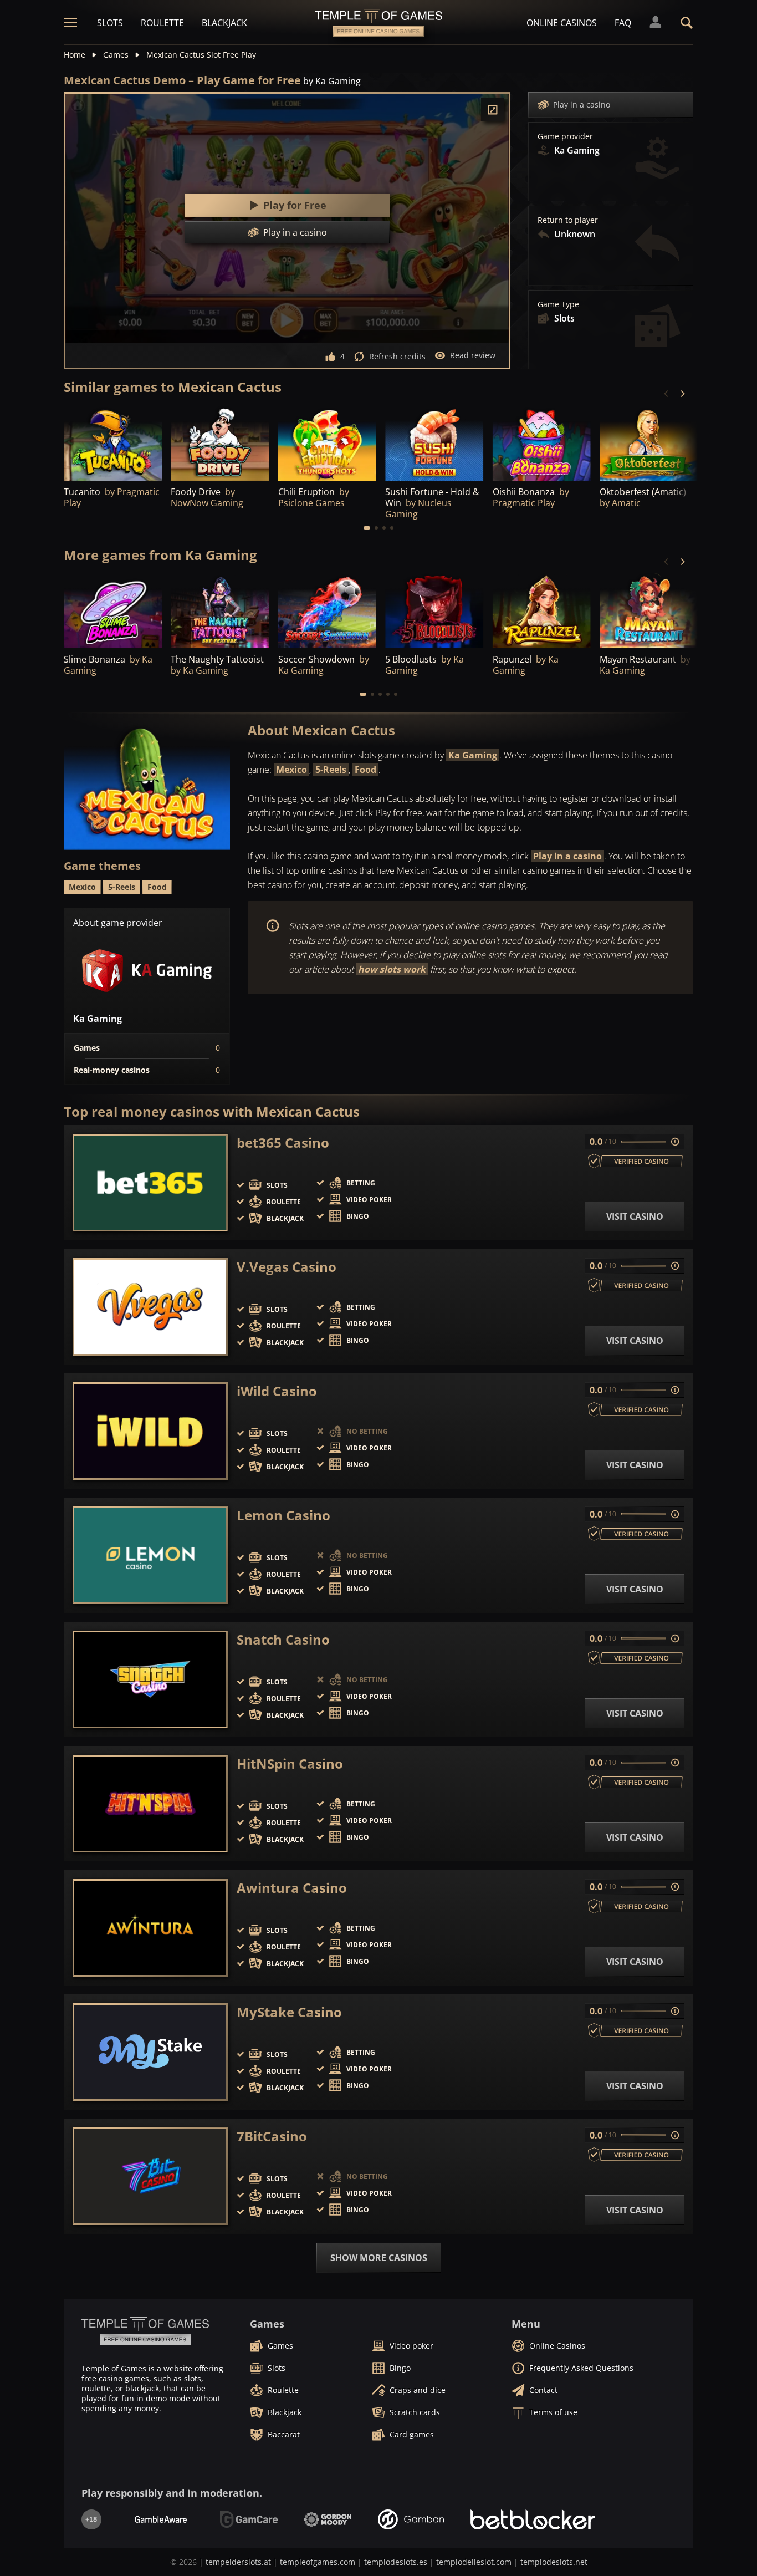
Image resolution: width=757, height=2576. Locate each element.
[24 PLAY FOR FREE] (113, 443)
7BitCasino (272, 2136)
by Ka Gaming (332, 81)
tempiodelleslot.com (474, 2562)
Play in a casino (582, 105)
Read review (473, 355)
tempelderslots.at (238, 2562)
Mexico (291, 770)
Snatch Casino (283, 1640)
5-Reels (331, 770)
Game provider (565, 136)
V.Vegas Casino (287, 1267)
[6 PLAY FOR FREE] (649, 443)
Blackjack (224, 23)
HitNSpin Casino (290, 1764)
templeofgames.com (318, 2562)
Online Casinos (562, 23)
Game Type (558, 304)
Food (365, 770)
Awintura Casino (292, 1888)
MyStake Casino (289, 2012)
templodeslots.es (396, 2562)
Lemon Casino (283, 1515)
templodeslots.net (554, 2562)
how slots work (392, 969)
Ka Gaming (473, 755)
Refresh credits (397, 356)
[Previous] (667, 394)
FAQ (623, 23)
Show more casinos (379, 2258)
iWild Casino (277, 1391)
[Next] (682, 394)
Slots (110, 23)
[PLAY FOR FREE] (220, 443)
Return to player (568, 220)
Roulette (162, 23)
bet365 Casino (283, 1143)
